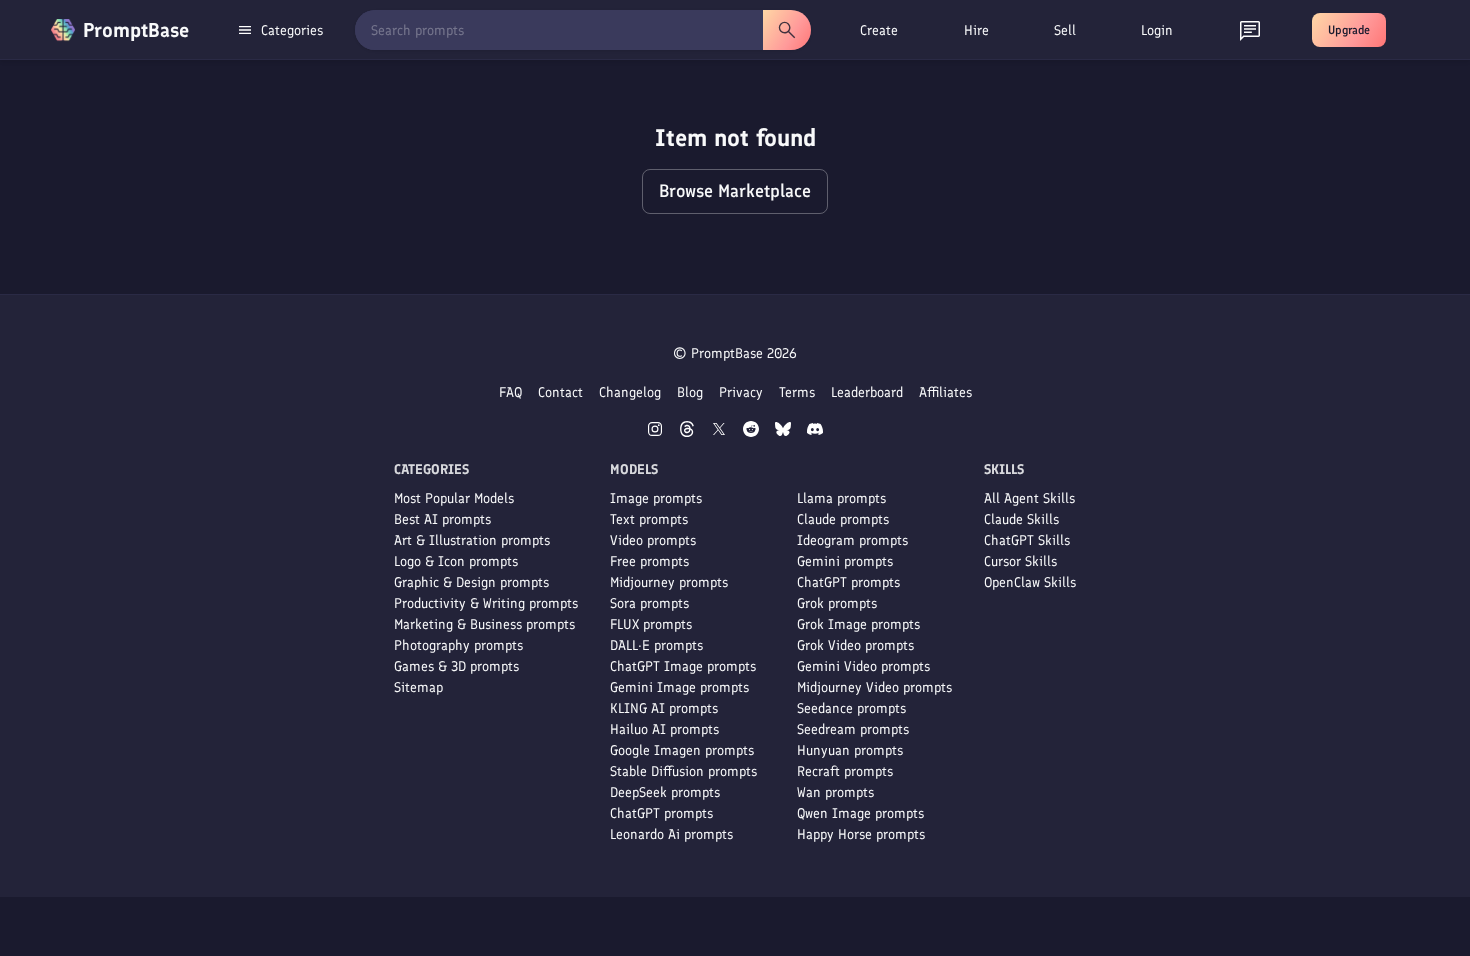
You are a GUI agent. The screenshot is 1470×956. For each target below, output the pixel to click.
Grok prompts (837, 603)
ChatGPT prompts (661, 813)
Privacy (741, 392)
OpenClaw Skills (1030, 582)
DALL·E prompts (656, 645)
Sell (1065, 30)
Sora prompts (649, 603)
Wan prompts (835, 792)
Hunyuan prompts (850, 750)
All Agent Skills (1029, 498)
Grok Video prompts (855, 645)
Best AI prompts (442, 519)
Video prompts (653, 540)
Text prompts (649, 519)
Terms (797, 392)
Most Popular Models (454, 498)
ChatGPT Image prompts (683, 666)
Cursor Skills (1020, 561)
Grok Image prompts (858, 624)
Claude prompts (843, 519)
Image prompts (656, 498)
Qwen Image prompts (860, 813)
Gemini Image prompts (679, 687)
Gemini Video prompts (863, 666)
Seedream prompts (853, 729)
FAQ (510, 392)
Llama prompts (841, 498)
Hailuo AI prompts (664, 729)
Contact (560, 392)
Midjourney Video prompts (874, 687)
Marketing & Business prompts (484, 624)
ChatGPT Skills (1027, 540)
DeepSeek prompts (665, 792)
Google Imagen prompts (682, 750)
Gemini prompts (845, 561)
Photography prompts (458, 645)
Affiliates (945, 392)
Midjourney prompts (669, 582)
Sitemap (418, 687)
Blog (690, 392)
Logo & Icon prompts (456, 561)
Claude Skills (1021, 519)
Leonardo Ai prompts (671, 834)
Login (1157, 30)
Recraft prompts (845, 771)
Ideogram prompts (852, 540)
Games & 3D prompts (456, 666)
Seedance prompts (851, 708)
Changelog (630, 392)
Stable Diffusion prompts (683, 771)
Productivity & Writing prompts (486, 603)
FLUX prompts (651, 624)
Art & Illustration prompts (472, 540)
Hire (976, 30)
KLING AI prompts (664, 708)
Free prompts (649, 561)
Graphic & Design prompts (471, 582)
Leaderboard (867, 392)
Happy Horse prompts (861, 834)
